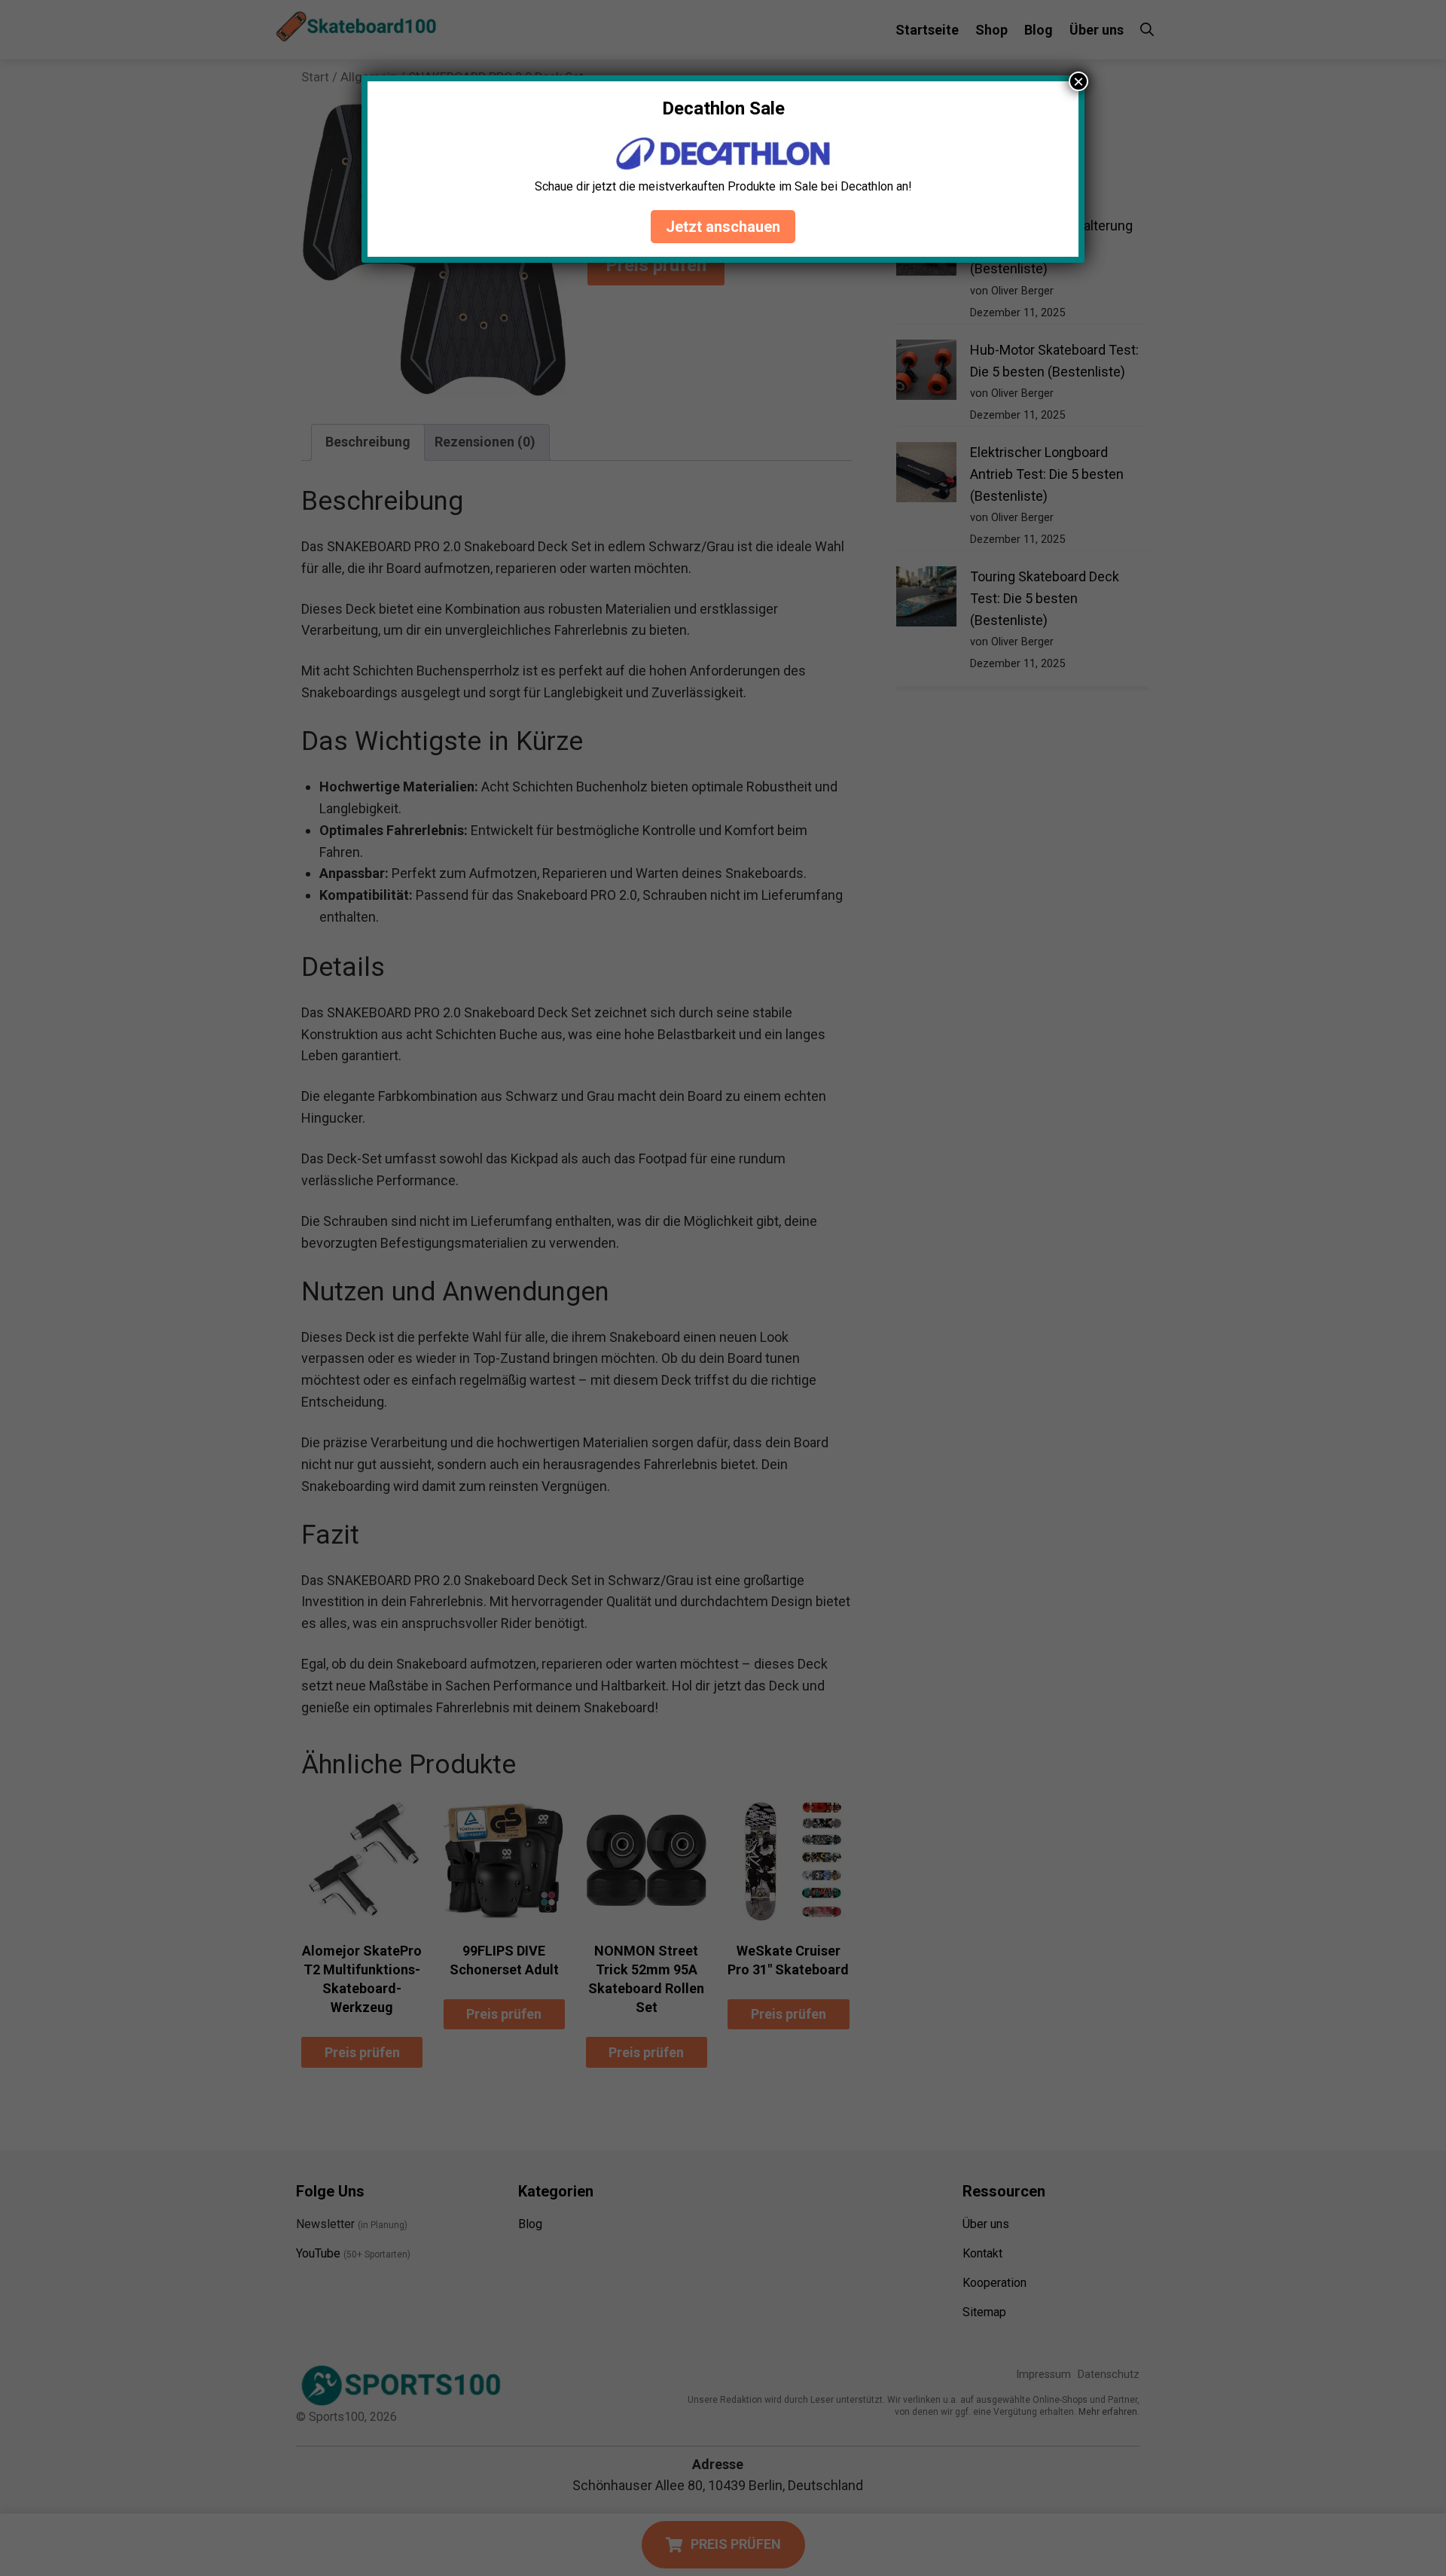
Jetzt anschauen (723, 227)
